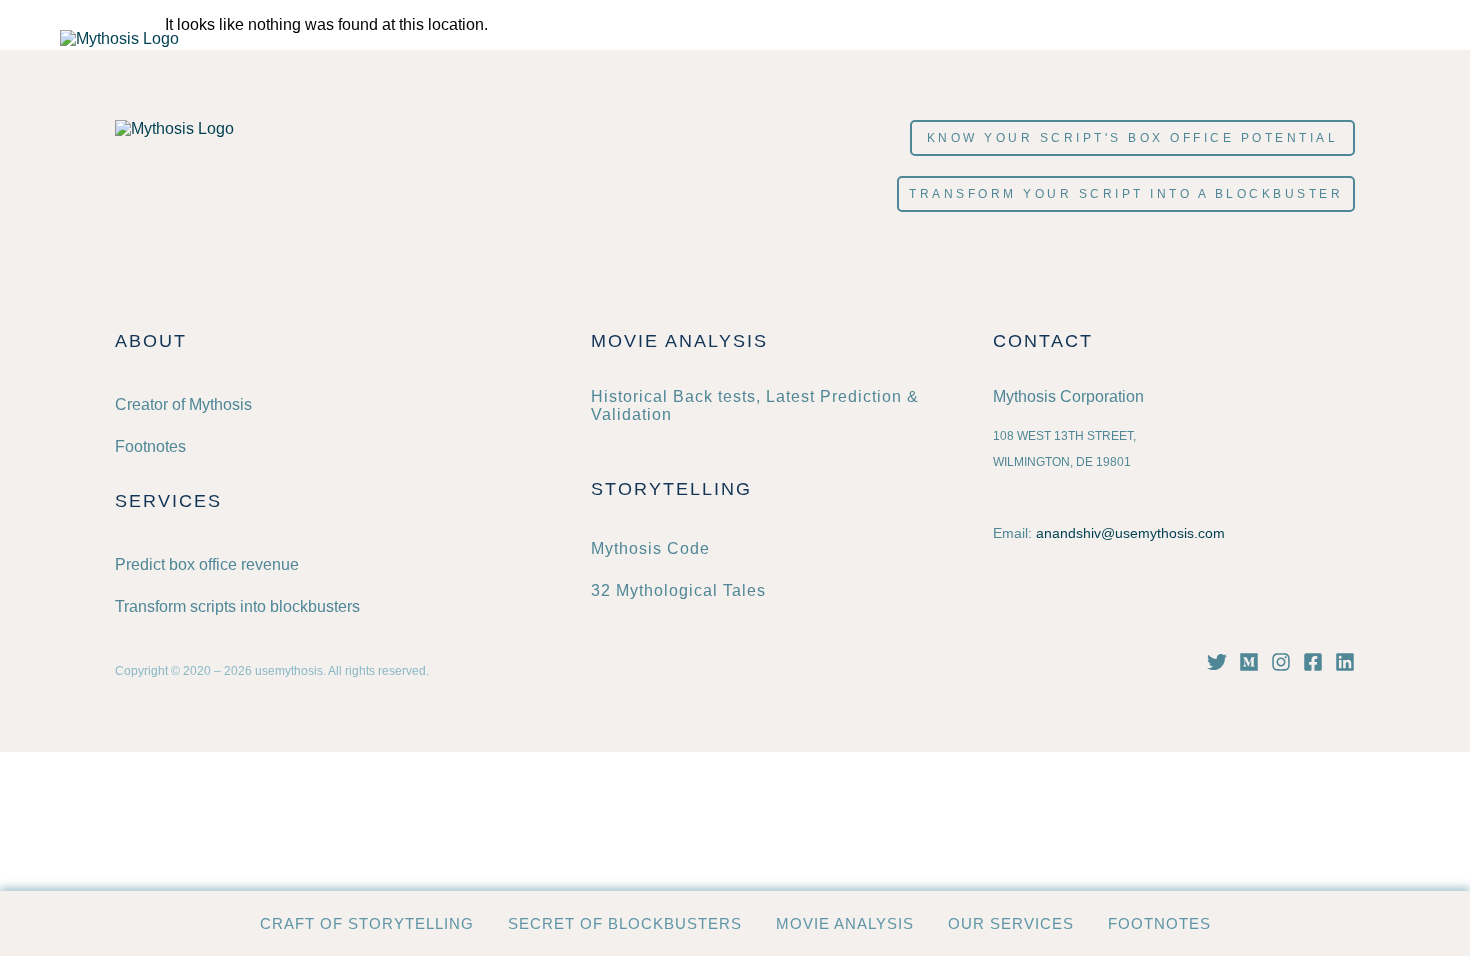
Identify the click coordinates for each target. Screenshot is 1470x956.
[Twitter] (1217, 662)
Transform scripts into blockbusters (237, 606)
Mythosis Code (650, 548)
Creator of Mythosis (183, 404)
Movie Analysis (845, 923)
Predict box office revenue (207, 564)
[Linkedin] (1345, 662)
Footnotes (1159, 923)
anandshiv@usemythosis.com (1130, 533)
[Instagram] (1281, 662)
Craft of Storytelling (367, 923)
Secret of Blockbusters (625, 923)
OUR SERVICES (1011, 923)
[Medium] (1249, 662)
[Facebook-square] (1313, 662)
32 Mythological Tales (678, 590)
